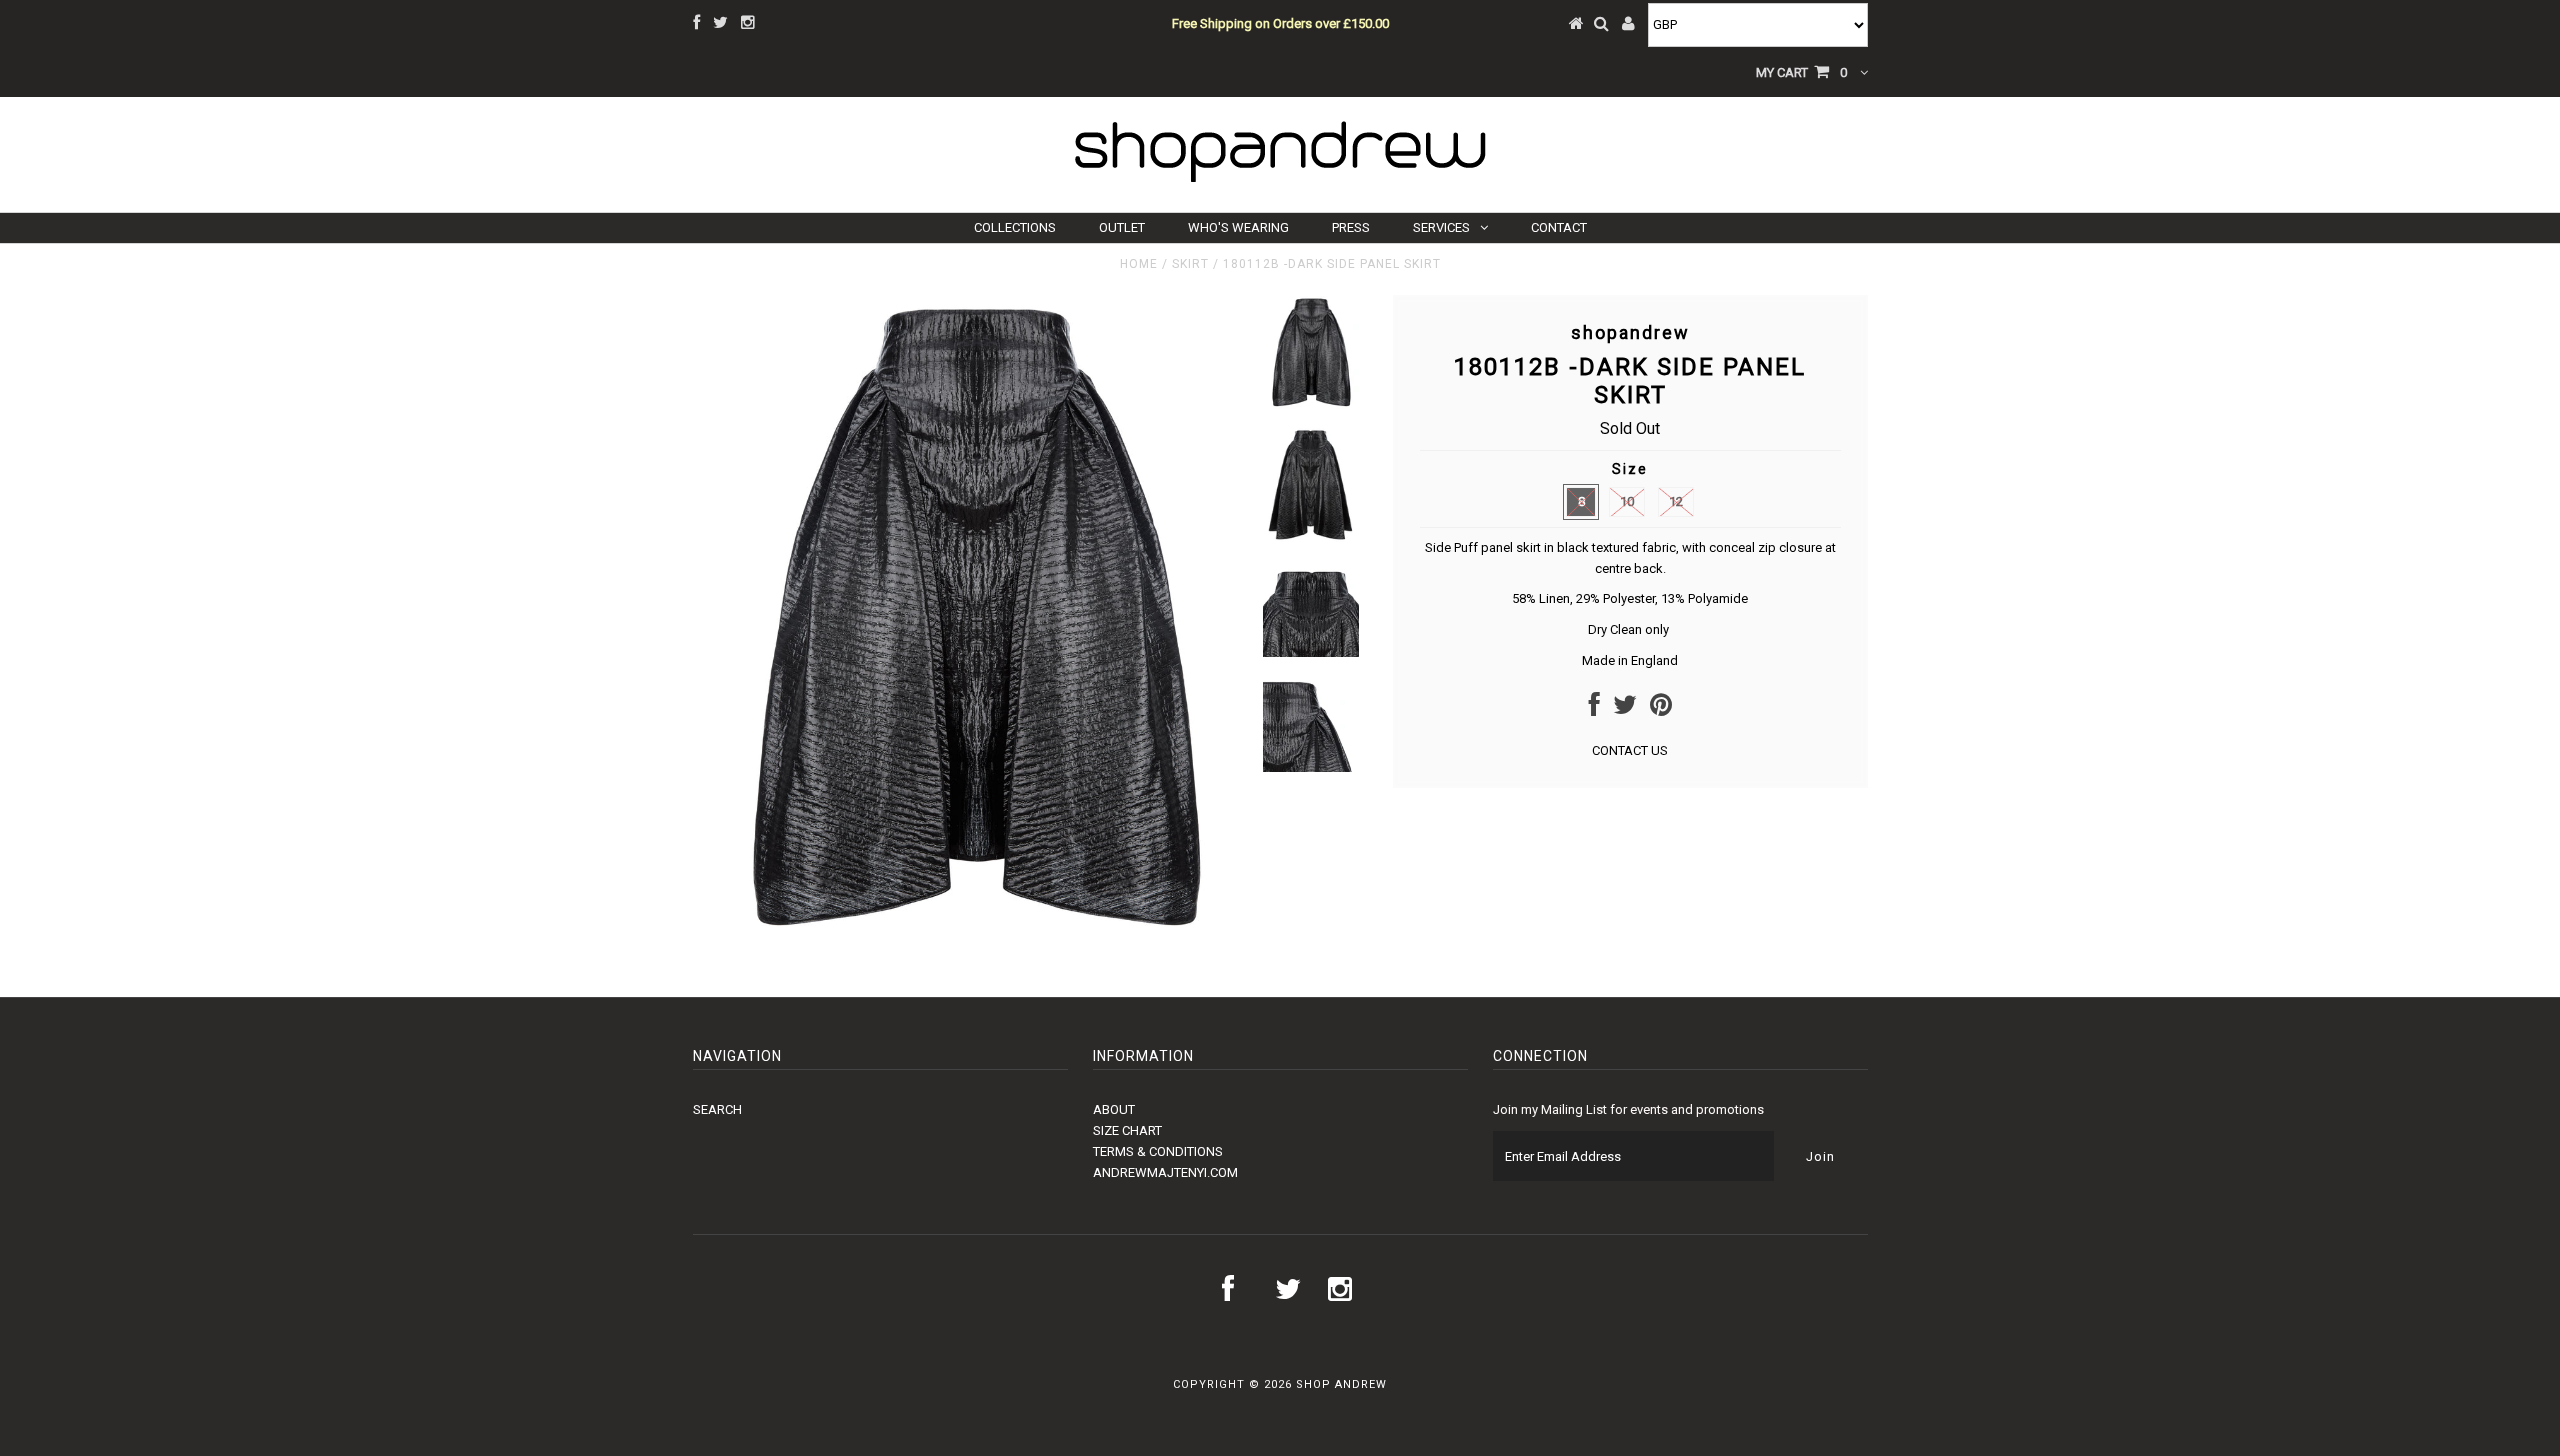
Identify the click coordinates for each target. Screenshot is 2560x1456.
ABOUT (1114, 1109)
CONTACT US (1630, 750)
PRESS (1351, 227)
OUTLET (1122, 227)
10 (1627, 501)
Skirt (1190, 264)
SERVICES (1441, 227)
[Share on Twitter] (1625, 709)
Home (1139, 264)
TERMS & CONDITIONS (1158, 1151)
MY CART (1801, 72)
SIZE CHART (1127, 1130)
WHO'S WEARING (1238, 227)
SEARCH (717, 1109)
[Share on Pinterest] (1661, 709)
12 (1676, 501)
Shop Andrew (1341, 1384)
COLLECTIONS (1015, 227)
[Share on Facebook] (1594, 709)
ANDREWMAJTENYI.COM (1165, 1172)
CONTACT (1559, 227)
